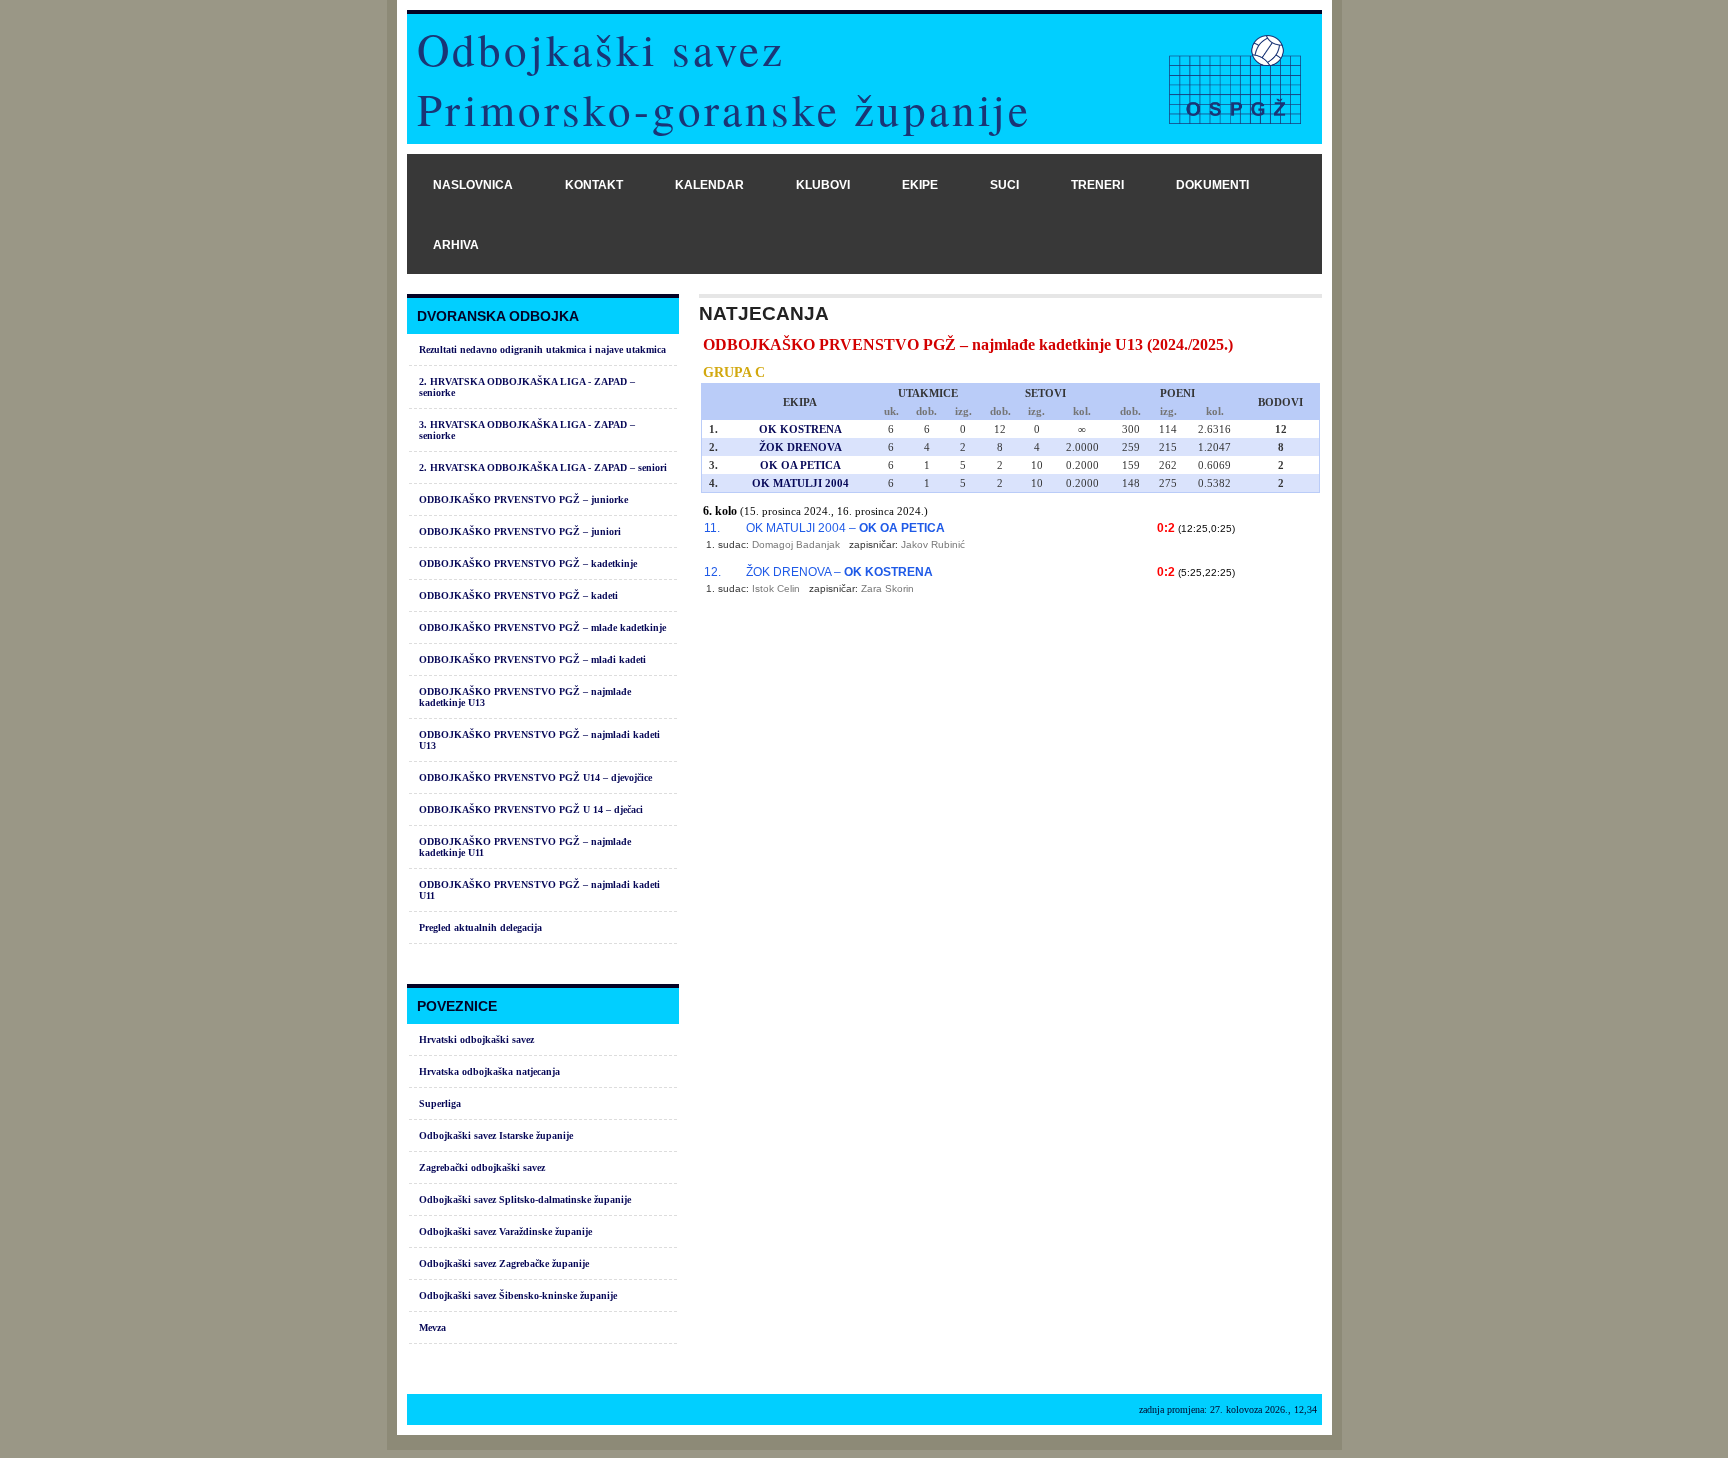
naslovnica (473, 185)
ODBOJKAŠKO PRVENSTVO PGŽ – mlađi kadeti (532, 659)
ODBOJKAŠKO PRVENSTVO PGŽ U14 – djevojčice (535, 777)
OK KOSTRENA (800, 429)
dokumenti (1212, 185)
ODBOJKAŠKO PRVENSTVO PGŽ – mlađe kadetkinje (542, 627)
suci (1004, 185)
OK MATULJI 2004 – (845, 528)
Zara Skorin (887, 588)
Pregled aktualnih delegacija (480, 927)
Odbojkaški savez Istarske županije (496, 1135)
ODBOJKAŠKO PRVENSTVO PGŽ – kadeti (518, 595)
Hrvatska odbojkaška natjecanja (489, 1071)
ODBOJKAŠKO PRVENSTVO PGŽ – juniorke (523, 499)
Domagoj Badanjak (796, 544)
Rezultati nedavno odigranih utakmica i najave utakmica (542, 349)
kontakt (594, 185)
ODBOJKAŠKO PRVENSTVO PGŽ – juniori (520, 531)
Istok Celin (776, 588)
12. (712, 572)
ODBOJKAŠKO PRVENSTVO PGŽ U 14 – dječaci (531, 809)
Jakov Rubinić (933, 544)
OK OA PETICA (800, 465)
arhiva (456, 245)
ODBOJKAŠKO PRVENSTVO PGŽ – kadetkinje (528, 563)
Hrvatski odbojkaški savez (476, 1039)
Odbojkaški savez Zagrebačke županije (504, 1263)
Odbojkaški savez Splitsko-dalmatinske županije (525, 1199)
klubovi (823, 185)
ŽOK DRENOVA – (839, 572)
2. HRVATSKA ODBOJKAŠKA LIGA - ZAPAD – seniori (543, 467)
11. (712, 528)
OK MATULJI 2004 (800, 483)
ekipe (920, 185)
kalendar (709, 185)
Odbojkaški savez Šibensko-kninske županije (518, 1295)
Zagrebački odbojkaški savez (482, 1167)
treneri (1097, 185)
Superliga (440, 1103)
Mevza (432, 1327)
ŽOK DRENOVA (800, 447)
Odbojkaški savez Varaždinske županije (505, 1231)
